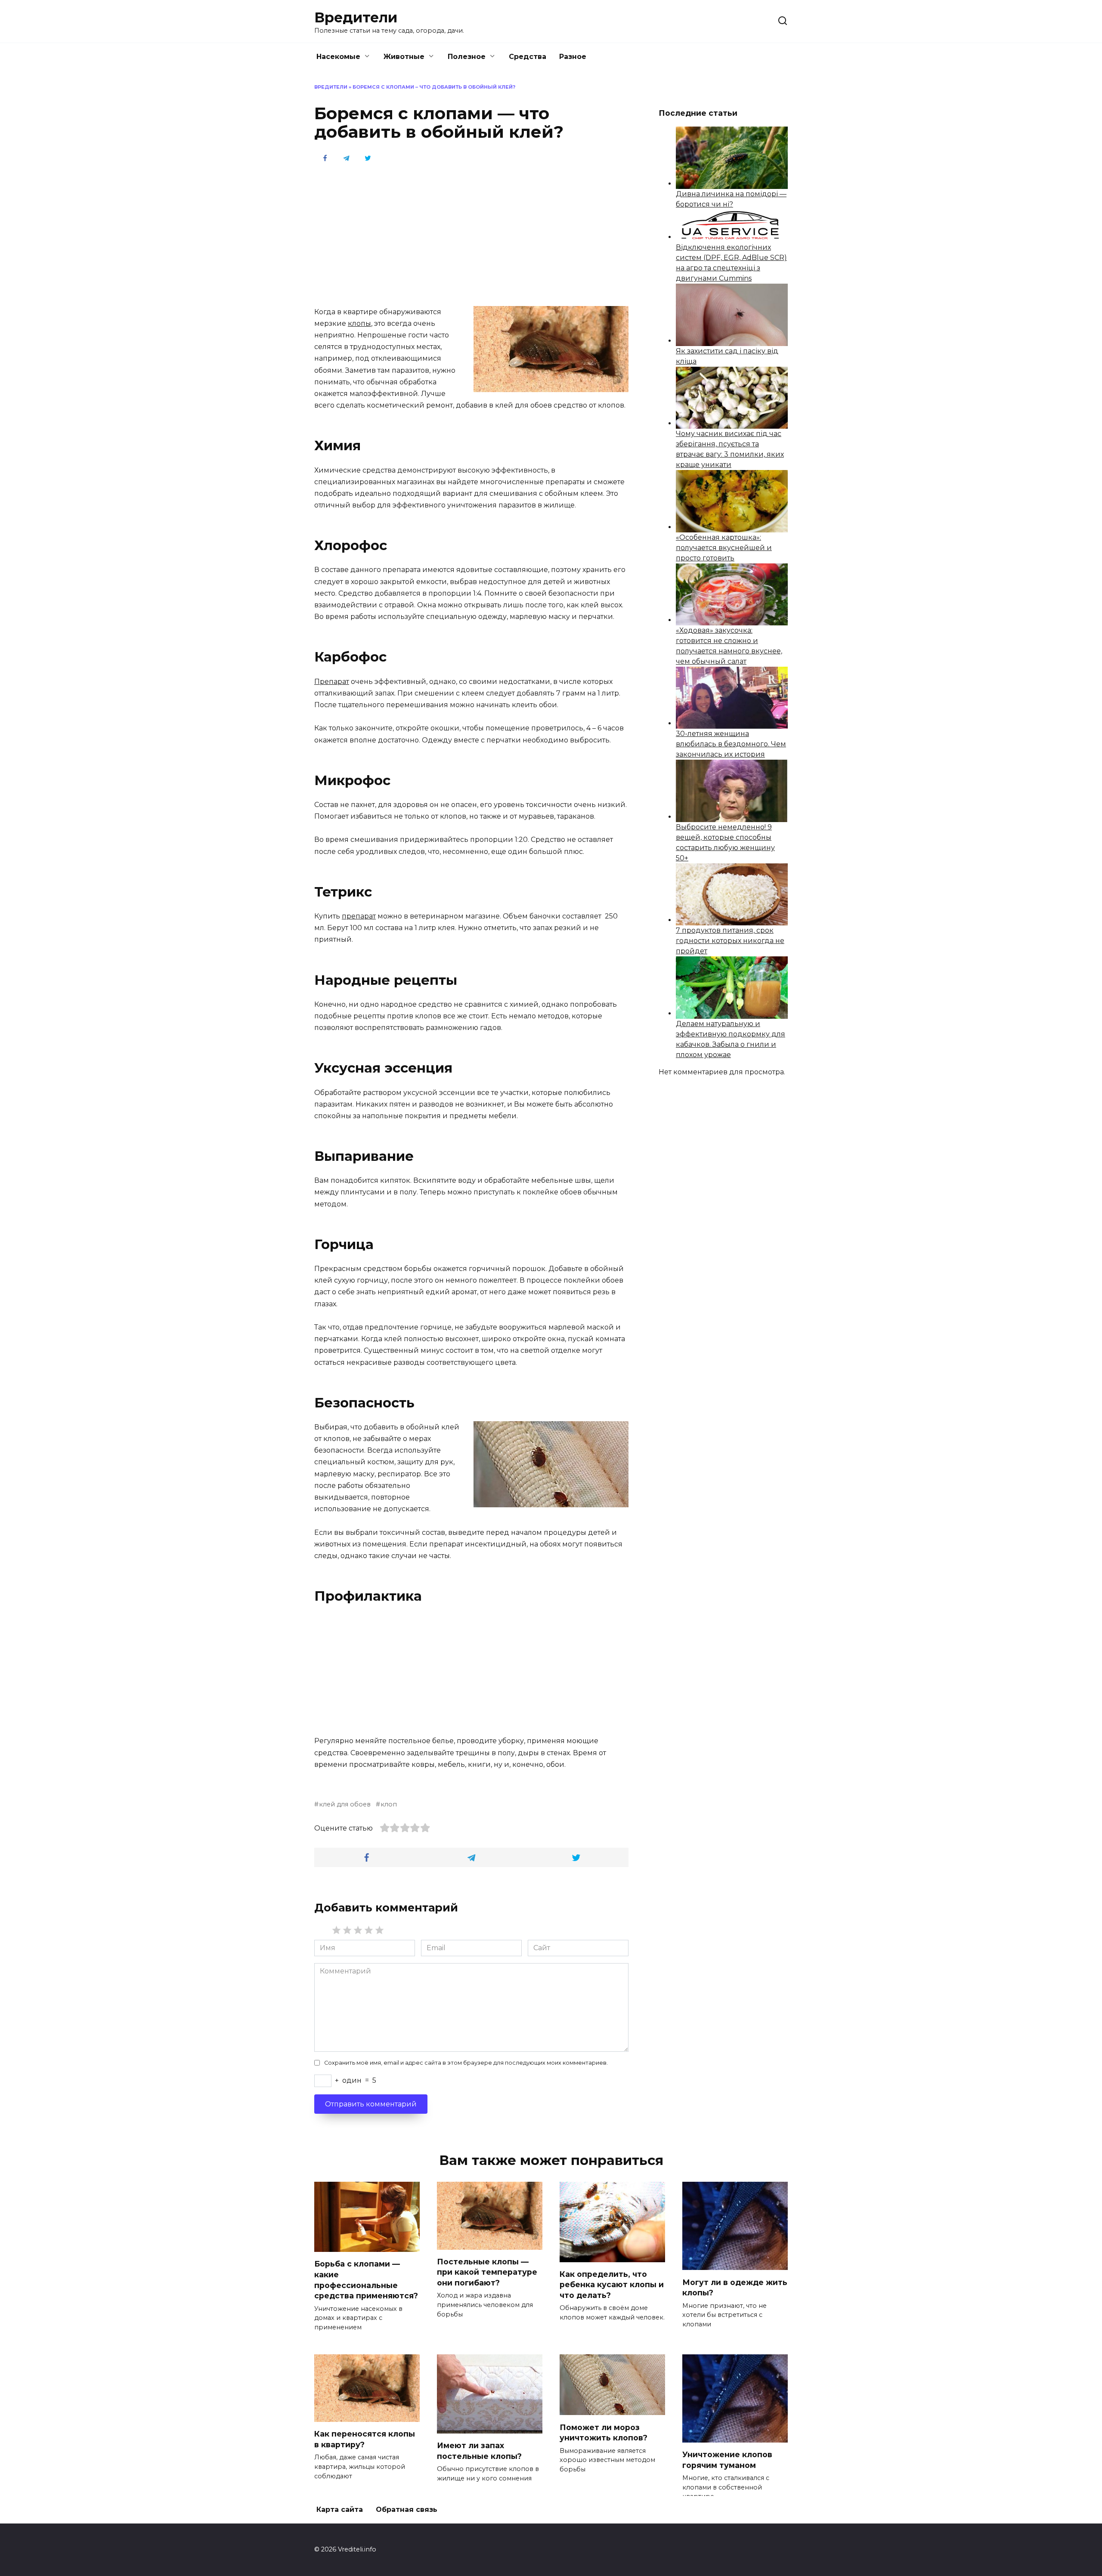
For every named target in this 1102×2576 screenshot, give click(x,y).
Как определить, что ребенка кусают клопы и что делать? (612, 2285)
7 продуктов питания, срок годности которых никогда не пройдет (730, 941)
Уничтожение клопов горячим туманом (727, 2460)
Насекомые (338, 57)
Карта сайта (340, 2510)
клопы (359, 323)
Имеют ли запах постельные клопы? (479, 2451)
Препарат (332, 682)
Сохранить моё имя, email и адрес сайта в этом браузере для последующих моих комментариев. (466, 2063)
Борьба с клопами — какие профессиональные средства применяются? (366, 2280)
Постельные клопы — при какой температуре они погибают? (487, 2272)
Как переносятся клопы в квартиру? (365, 2439)
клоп (389, 1804)
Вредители (356, 17)
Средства (528, 57)
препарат (359, 916)
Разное (573, 57)
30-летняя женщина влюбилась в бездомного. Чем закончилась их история (731, 744)
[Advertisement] (471, 234)
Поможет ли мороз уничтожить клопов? (604, 2432)
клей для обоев (345, 1804)
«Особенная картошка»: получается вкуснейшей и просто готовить (724, 548)
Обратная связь (407, 2510)
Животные (404, 57)
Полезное (467, 57)
